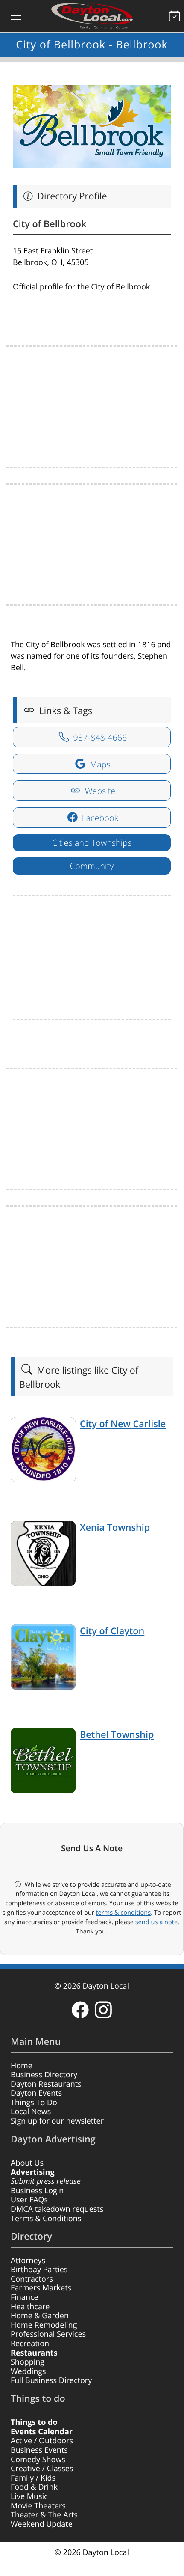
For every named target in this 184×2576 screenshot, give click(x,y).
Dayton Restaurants (46, 2084)
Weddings (28, 2371)
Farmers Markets (41, 2288)
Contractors (32, 2279)
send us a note (156, 1922)
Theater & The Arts (44, 2515)
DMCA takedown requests (57, 2209)
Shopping (28, 2362)
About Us (27, 2163)
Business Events (39, 2450)
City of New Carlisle (123, 1424)
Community (92, 866)
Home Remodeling (44, 2325)
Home (22, 2066)
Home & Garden (40, 2316)
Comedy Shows (38, 2460)
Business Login (37, 2191)
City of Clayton (112, 1631)
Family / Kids (33, 2478)
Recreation (30, 2344)
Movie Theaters (38, 2506)
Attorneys (28, 2261)
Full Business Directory (51, 2380)
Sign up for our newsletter (57, 2121)
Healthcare (30, 2307)
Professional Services (48, 2334)
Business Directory (44, 2075)
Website (99, 791)
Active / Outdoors (42, 2441)
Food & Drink (34, 2487)
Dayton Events (36, 2093)
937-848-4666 (99, 737)
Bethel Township (117, 1735)
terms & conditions (123, 1913)
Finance (25, 2297)
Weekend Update (42, 2524)
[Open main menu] (9, 16)
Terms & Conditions (46, 2219)
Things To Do (34, 2103)
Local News (31, 2112)
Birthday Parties (39, 2270)
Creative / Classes (42, 2469)
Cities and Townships (92, 843)
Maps (99, 764)
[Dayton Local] (92, 16)
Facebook (99, 818)
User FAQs (29, 2200)
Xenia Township (115, 1527)
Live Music (29, 2496)
